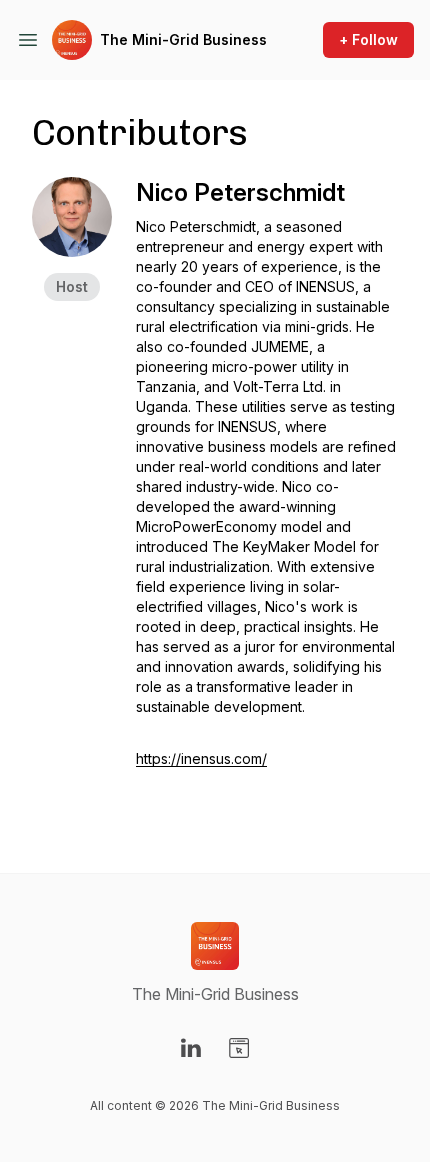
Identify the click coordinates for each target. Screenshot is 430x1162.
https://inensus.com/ (201, 758)
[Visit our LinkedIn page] (191, 1048)
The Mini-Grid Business (183, 39)
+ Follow (368, 39)
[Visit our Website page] (239, 1048)
